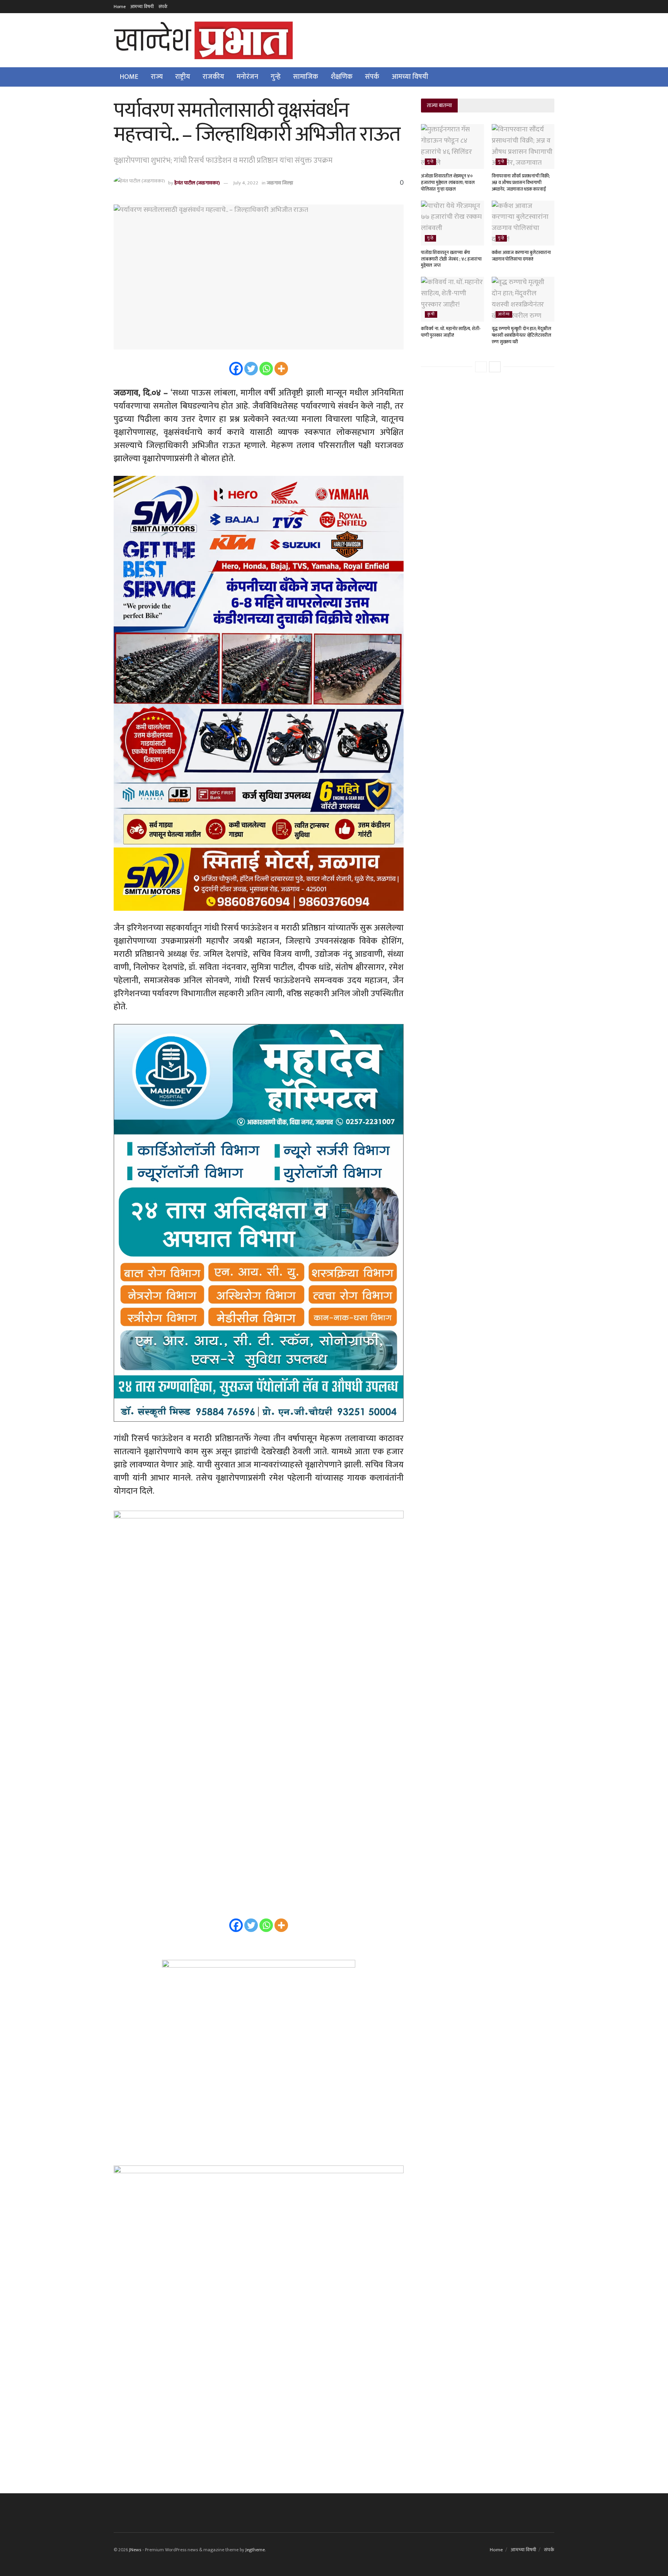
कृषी (431, 314)
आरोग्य (504, 314)
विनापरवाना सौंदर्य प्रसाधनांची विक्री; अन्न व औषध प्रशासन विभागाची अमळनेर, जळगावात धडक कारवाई (521, 182)
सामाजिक (306, 77)
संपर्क (163, 7)
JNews (135, 2550)
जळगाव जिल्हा (280, 183)
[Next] (495, 367)
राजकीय (213, 77)
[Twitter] (251, 369)
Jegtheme (255, 2550)
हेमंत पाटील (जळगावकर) (197, 183)
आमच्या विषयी (142, 7)
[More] (281, 369)
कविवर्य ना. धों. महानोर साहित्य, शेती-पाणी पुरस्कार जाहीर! (451, 332)
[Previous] (481, 367)
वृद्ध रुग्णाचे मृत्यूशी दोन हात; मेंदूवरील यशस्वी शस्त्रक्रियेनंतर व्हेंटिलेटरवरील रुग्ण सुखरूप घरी (521, 335)
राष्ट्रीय (183, 77)
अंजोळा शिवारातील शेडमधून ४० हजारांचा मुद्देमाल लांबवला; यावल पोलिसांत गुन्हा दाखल (448, 182)
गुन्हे (276, 77)
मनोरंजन (247, 77)
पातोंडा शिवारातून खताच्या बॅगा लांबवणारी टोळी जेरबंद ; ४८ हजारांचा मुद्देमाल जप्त (451, 259)
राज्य (157, 77)
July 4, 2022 (246, 183)
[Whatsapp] (266, 369)
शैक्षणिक (342, 77)
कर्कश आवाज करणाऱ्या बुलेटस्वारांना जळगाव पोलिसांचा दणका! (521, 256)
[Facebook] (236, 369)
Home (120, 7)
